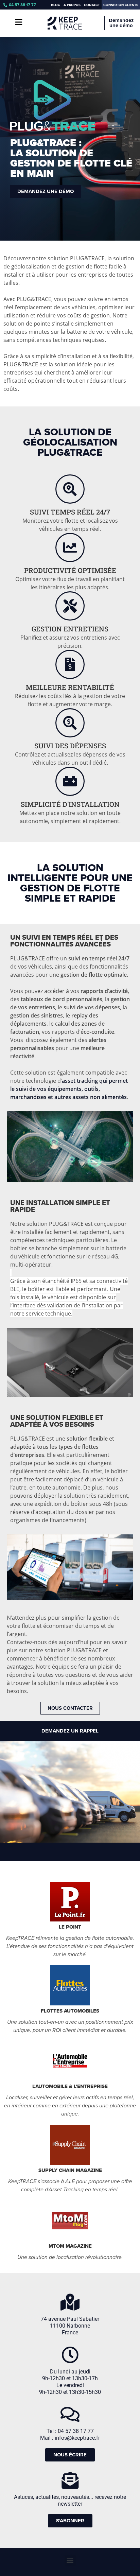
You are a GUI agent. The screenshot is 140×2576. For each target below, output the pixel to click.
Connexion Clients (121, 5)
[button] (70, 2560)
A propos (72, 5)
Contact (92, 5)
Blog (56, 5)
